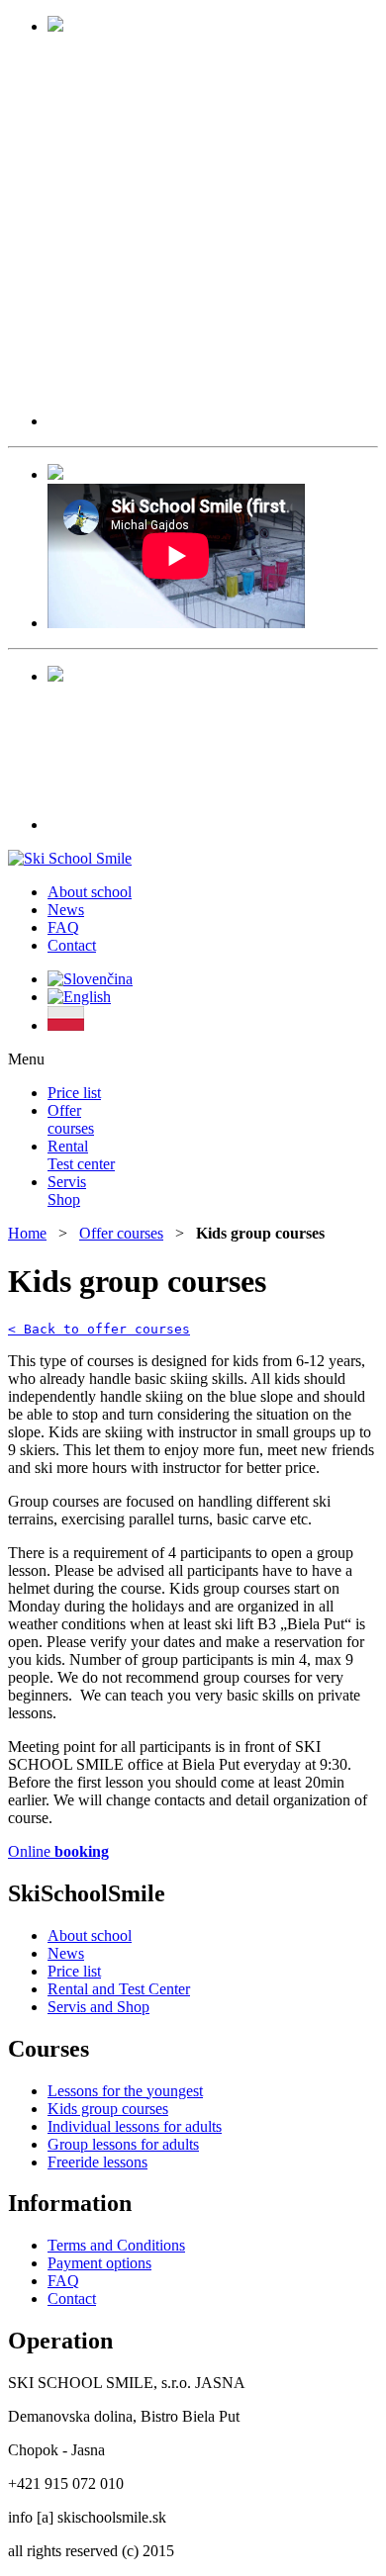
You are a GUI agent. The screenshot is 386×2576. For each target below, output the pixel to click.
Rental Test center (81, 1155)
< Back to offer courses (99, 1329)
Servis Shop (67, 1191)
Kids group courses (108, 2109)
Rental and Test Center (119, 1989)
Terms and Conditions (116, 2245)
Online (58, 1851)
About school (90, 892)
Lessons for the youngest (125, 2091)
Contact (72, 945)
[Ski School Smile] (70, 858)
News (66, 910)
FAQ (63, 927)
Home (27, 1233)
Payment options (99, 2263)
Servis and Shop (98, 2007)
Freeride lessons (97, 2162)
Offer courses (71, 1119)
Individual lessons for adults (135, 2126)
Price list (74, 1093)
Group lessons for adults (123, 2144)
